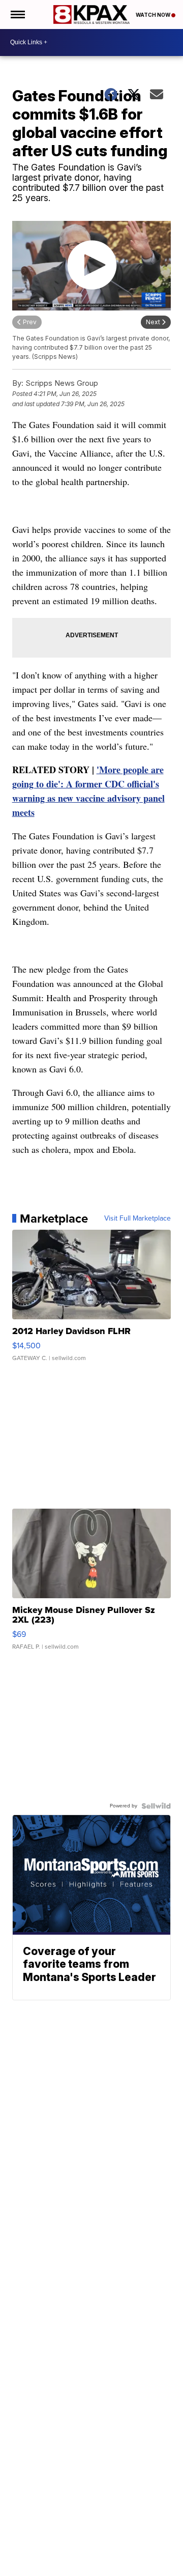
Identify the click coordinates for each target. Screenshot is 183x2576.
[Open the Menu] (17, 15)
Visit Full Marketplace (138, 1219)
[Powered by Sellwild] (156, 1806)
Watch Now (154, 15)
